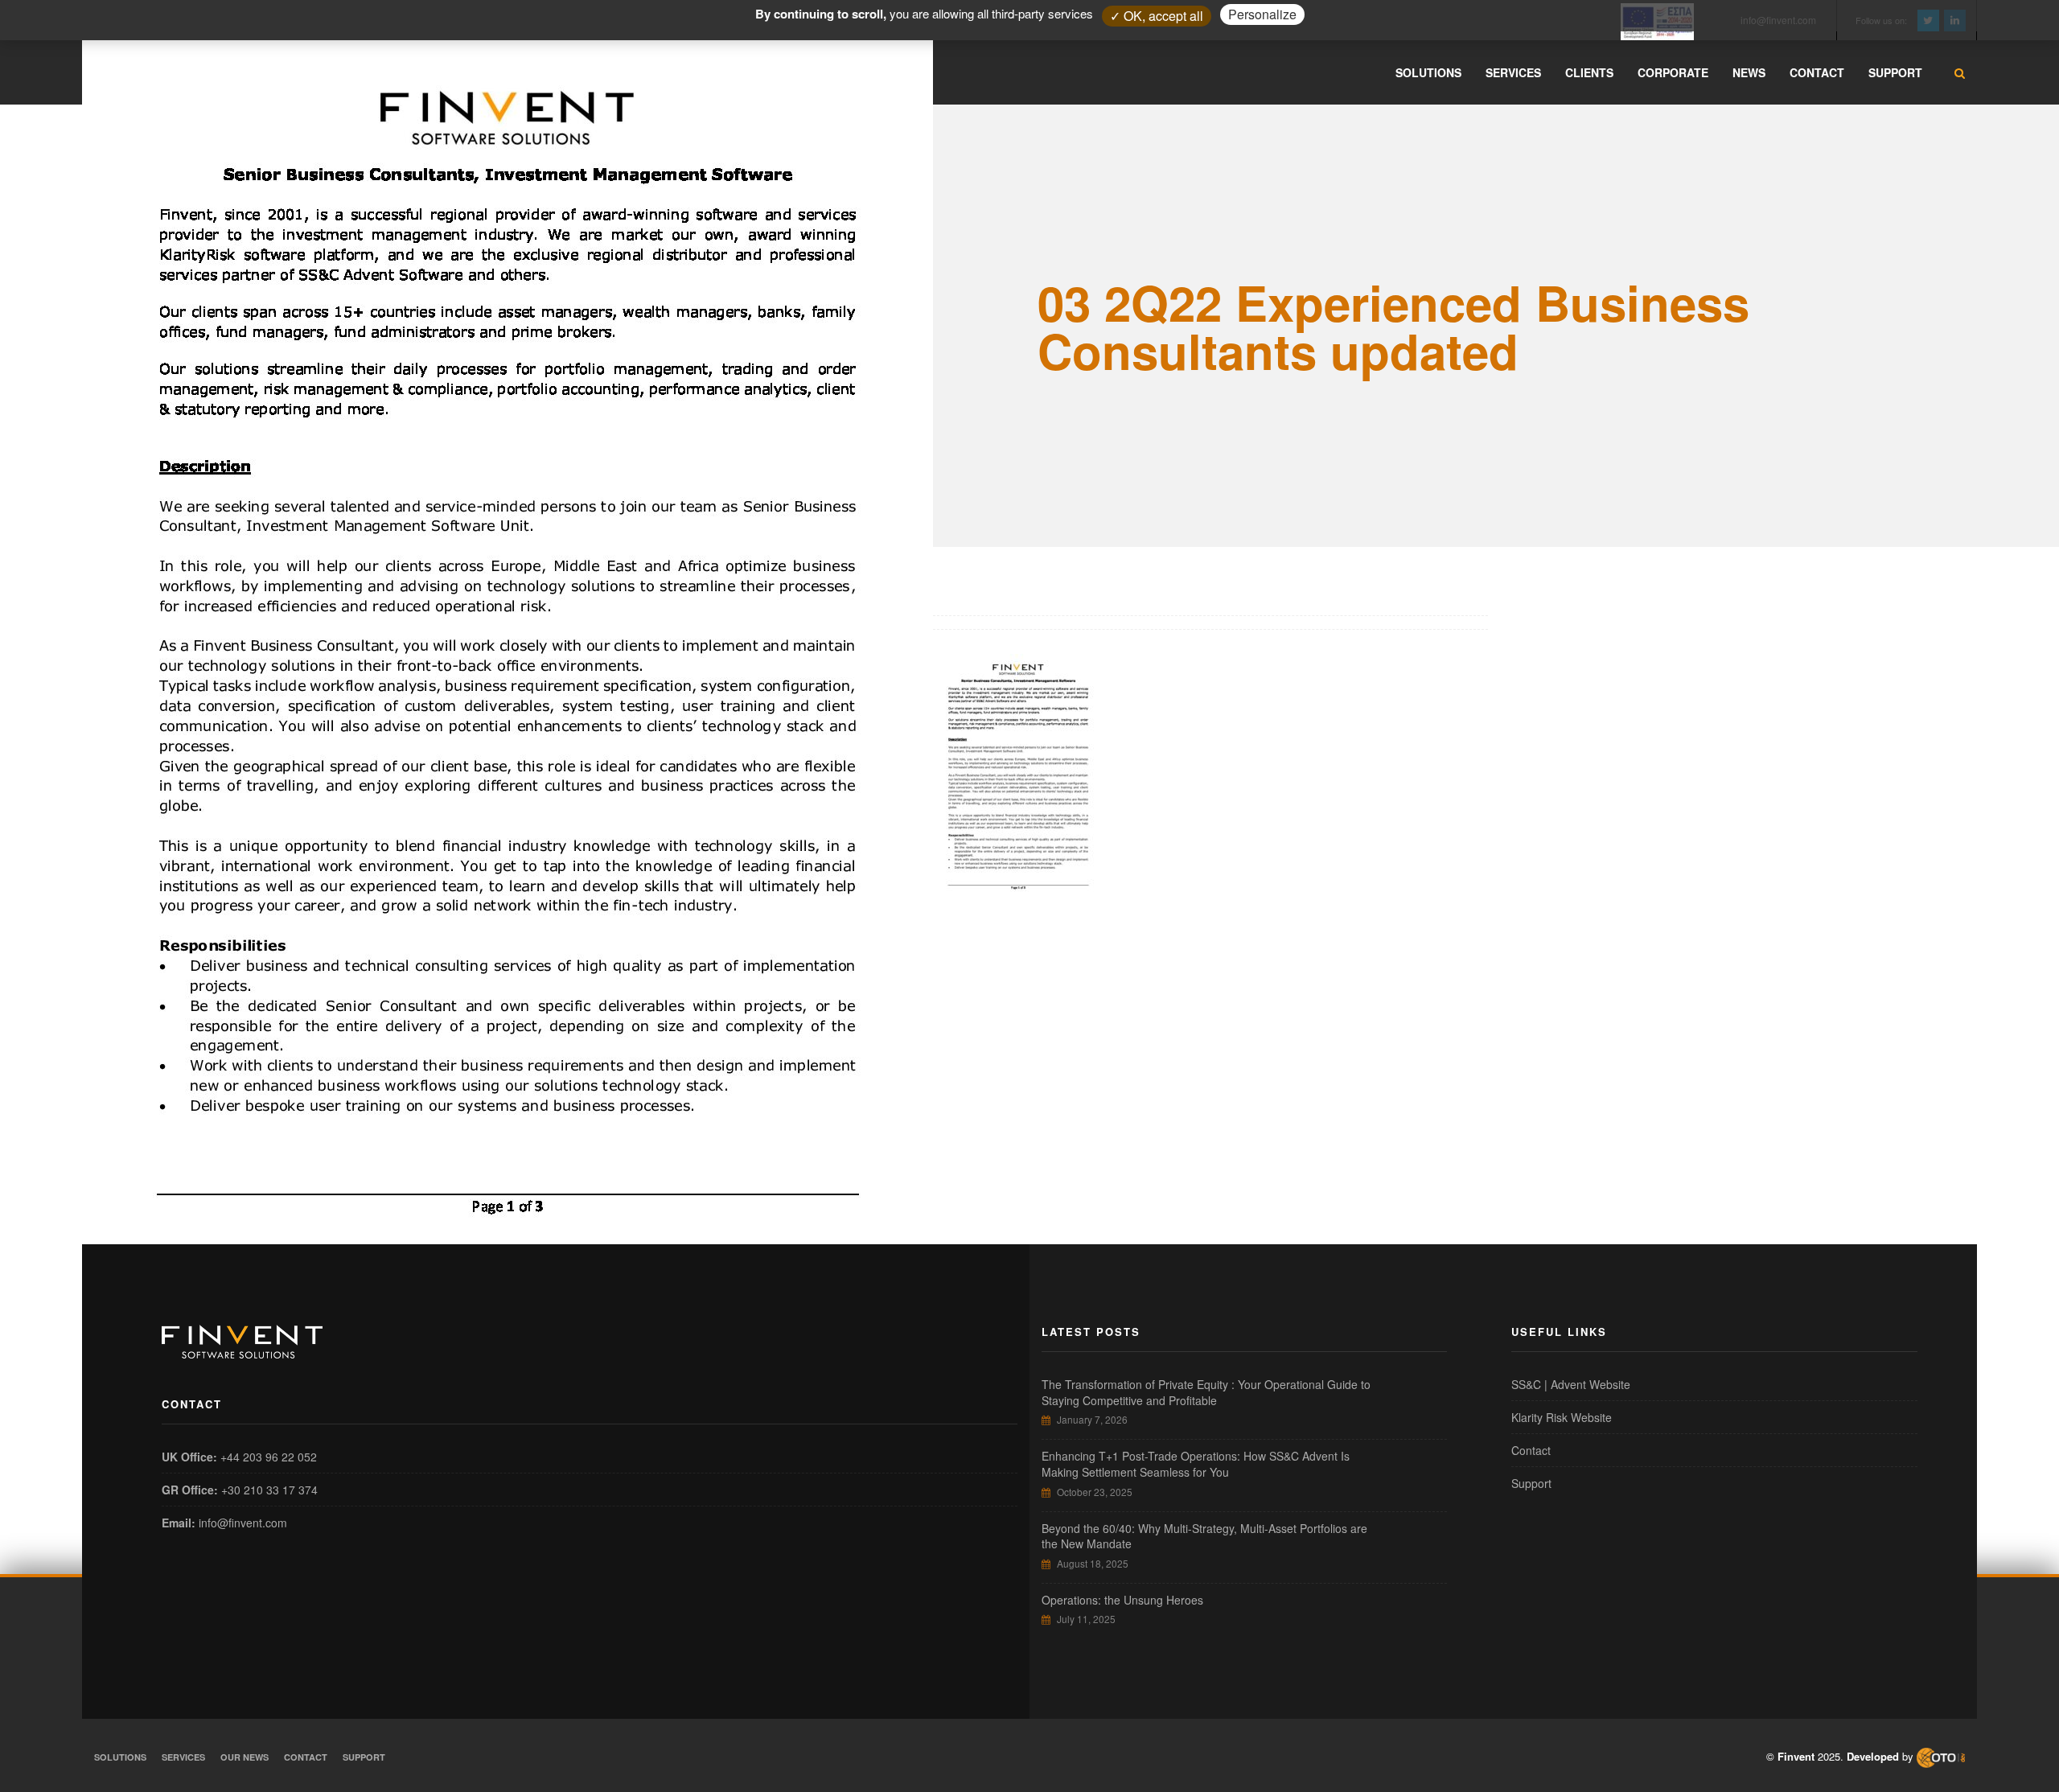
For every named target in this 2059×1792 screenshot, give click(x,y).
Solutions (120, 1757)
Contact (1531, 1450)
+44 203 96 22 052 (269, 1457)
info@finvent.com (243, 1523)
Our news (245, 1757)
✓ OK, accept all (1157, 16)
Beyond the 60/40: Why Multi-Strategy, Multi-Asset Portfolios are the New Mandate (1204, 1536)
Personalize (1262, 14)
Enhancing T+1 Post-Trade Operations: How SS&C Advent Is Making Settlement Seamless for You (1196, 1464)
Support (1531, 1483)
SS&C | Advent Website (1571, 1384)
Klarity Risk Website (1562, 1417)
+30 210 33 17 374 (269, 1490)
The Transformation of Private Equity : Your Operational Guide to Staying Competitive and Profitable (1206, 1392)
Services (183, 1757)
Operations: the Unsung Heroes (1122, 1600)
